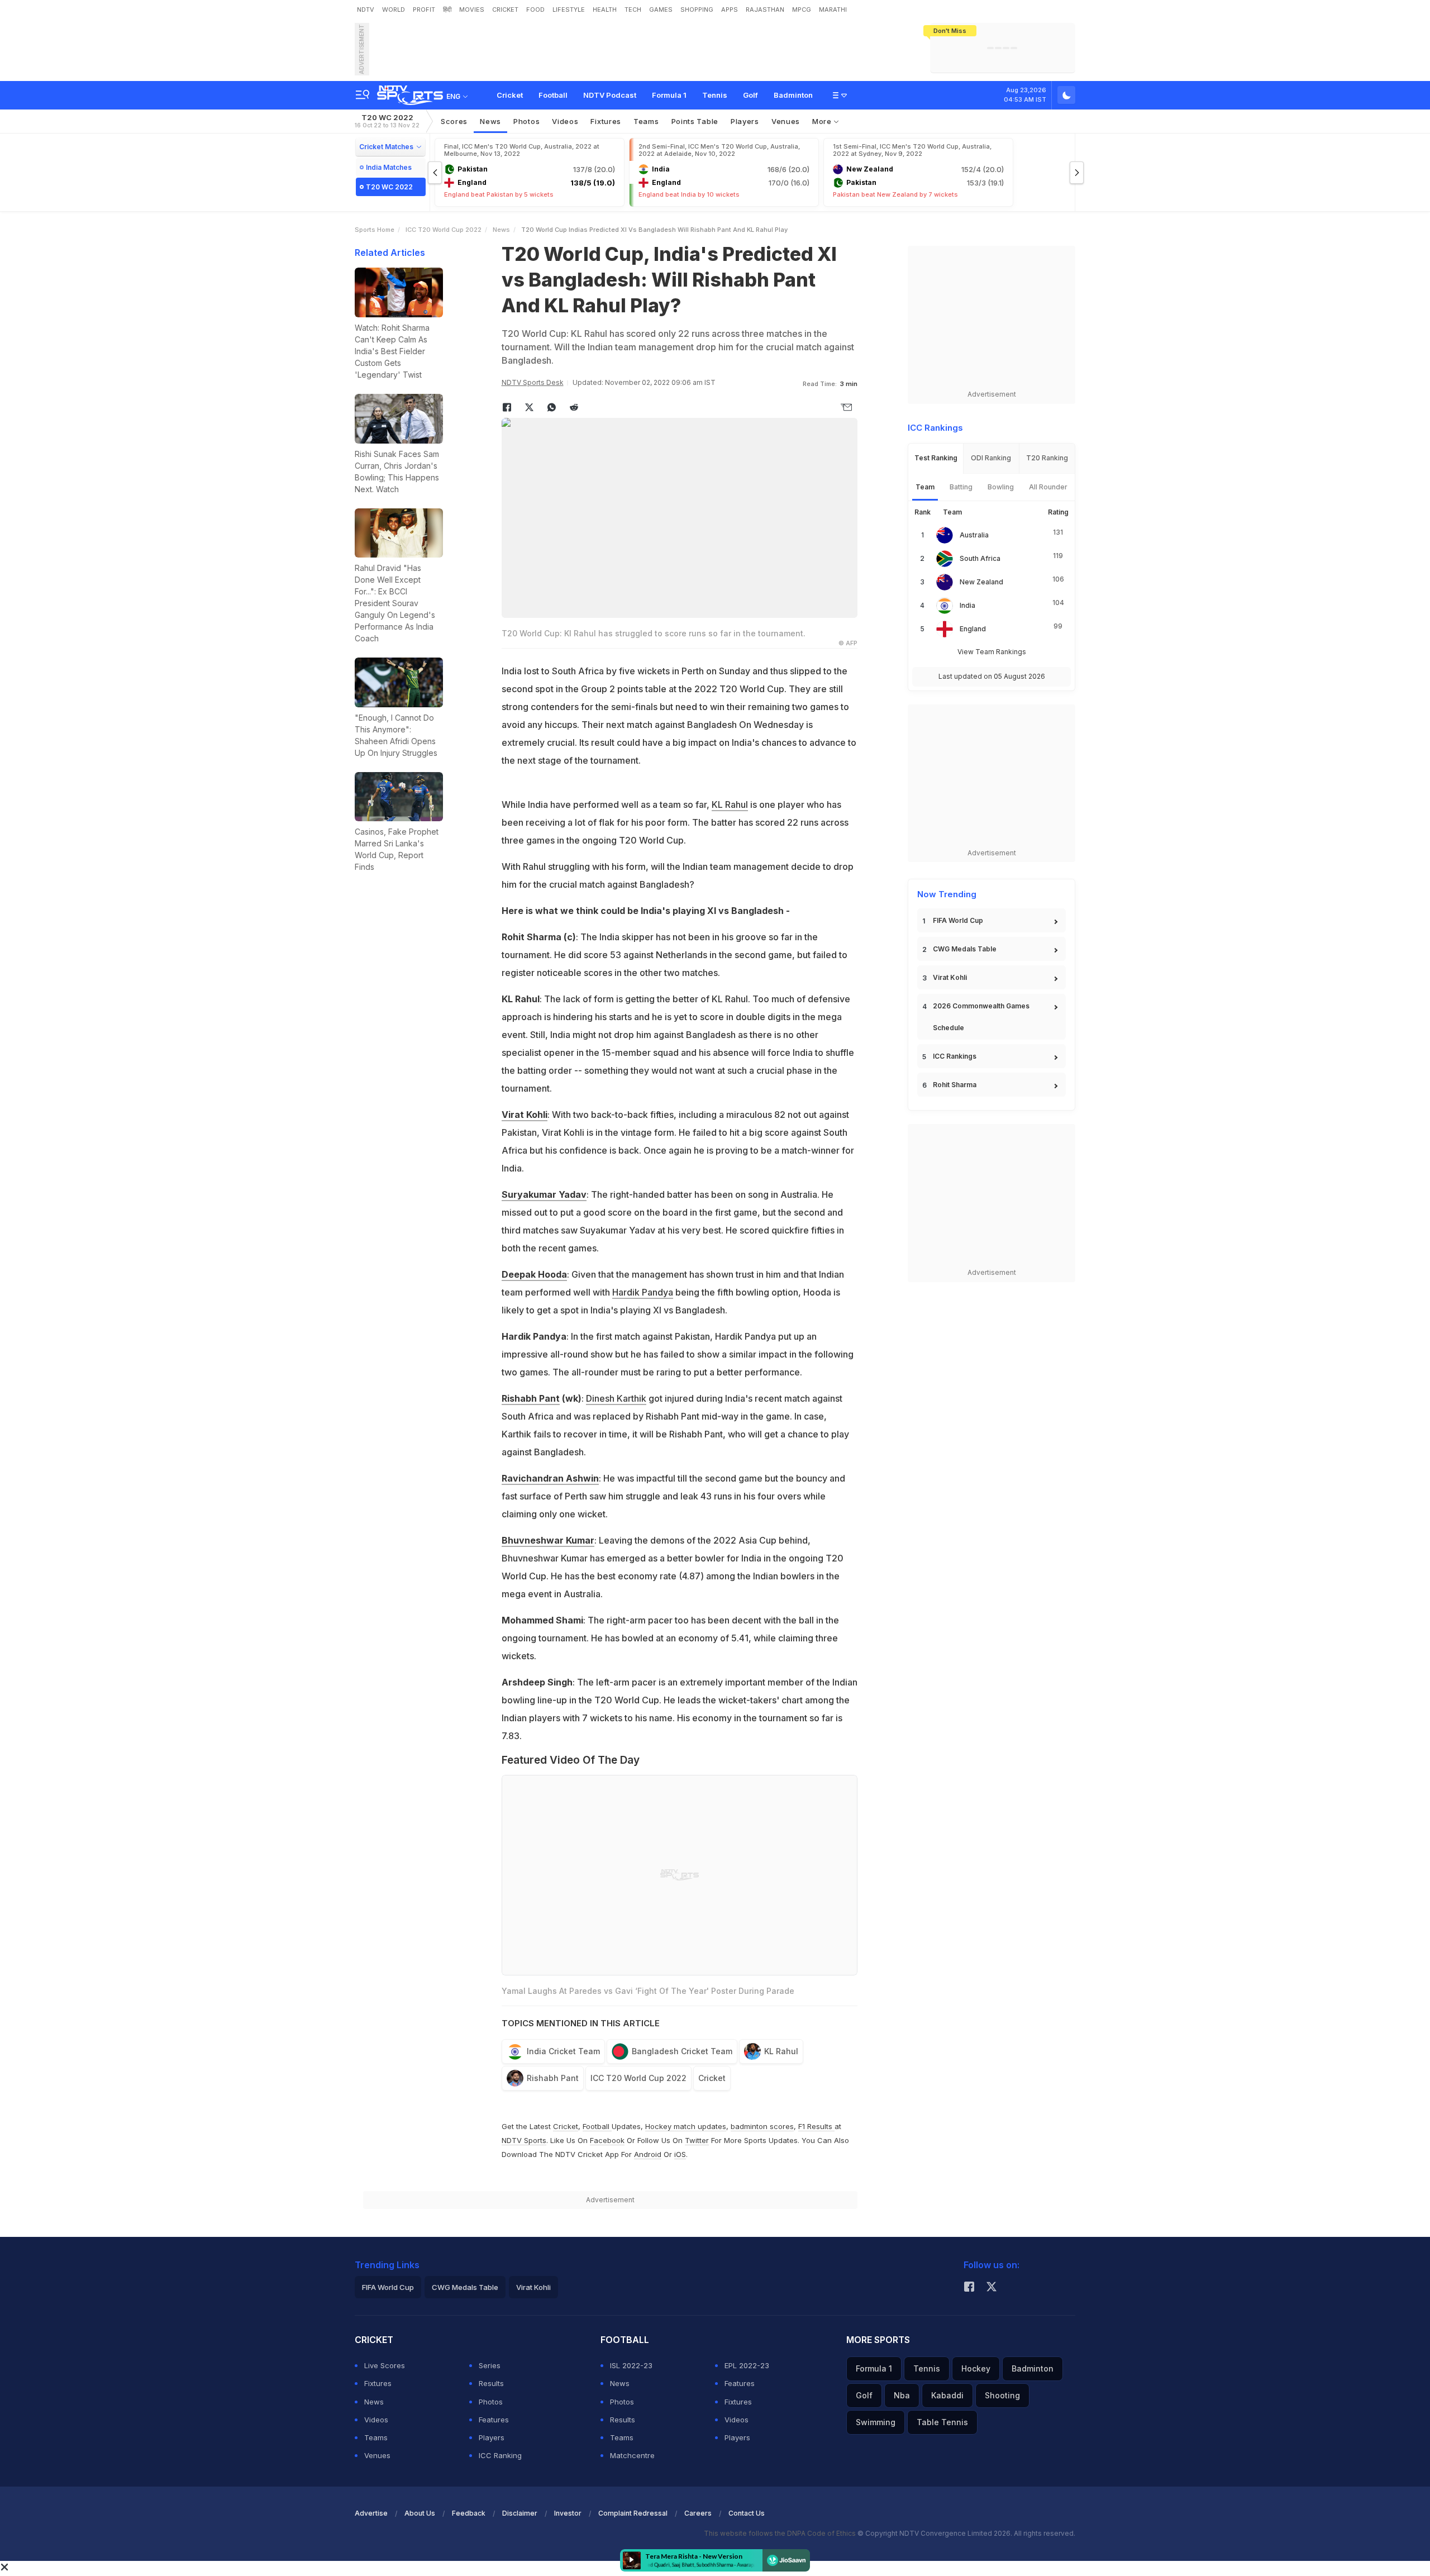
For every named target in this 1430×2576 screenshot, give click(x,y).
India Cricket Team (563, 2051)
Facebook (607, 2140)
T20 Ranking (1047, 458)
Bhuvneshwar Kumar (548, 1540)
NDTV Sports (524, 2140)
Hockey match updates (686, 2126)
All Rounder (1048, 487)
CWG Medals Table (965, 949)
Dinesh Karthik (616, 1398)
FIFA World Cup (958, 920)
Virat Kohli (525, 1115)
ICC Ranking (500, 2455)
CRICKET (505, 9)
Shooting (1002, 2395)
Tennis (715, 95)
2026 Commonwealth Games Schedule (981, 1017)
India (967, 605)
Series (490, 2365)
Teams (376, 2437)
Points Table (695, 121)
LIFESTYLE (569, 9)
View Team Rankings (992, 652)
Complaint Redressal (633, 2513)
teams (646, 121)
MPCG (802, 9)
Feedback (469, 2513)
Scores (454, 121)
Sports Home (375, 230)
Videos (565, 121)
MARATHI (833, 9)
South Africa (980, 558)
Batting (961, 487)
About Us (420, 2513)
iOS (680, 2154)
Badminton (793, 95)
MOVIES (472, 9)
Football (553, 95)
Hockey (976, 2368)
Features (494, 2420)
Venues (786, 121)
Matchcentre (632, 2455)
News (490, 121)
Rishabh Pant (531, 1398)
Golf (750, 95)
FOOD (535, 9)
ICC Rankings (955, 1056)
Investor (568, 2513)
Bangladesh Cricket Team (682, 2051)
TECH (633, 9)
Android (648, 2154)
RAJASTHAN (765, 9)
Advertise (371, 2513)
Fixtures (606, 121)
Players (492, 2437)
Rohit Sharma (955, 1085)
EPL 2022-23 (747, 2365)
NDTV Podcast (610, 95)
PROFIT (424, 9)
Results (491, 2383)
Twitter (697, 2140)
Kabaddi (947, 2395)
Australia (974, 535)
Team (925, 487)
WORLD (394, 9)
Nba (902, 2395)
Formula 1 (669, 95)
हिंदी (447, 9)
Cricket (510, 95)
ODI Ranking (991, 458)
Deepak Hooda (534, 1274)
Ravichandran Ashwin (550, 1478)
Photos (526, 121)
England (973, 629)
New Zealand (981, 582)
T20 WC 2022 (387, 121)
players (745, 121)
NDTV (366, 9)
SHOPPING (697, 9)
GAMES (661, 9)
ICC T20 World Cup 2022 (444, 230)
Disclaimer (520, 2513)
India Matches (389, 167)
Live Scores (385, 2365)
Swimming (876, 2422)
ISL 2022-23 (631, 2365)
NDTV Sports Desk (533, 382)
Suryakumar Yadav (544, 1194)
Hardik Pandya (643, 1292)
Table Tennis (942, 2422)
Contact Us (747, 2513)
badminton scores (762, 2126)
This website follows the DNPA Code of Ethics (781, 2533)
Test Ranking (936, 458)
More (823, 121)
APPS (730, 9)
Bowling (1001, 487)
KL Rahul (730, 804)
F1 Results (816, 2126)
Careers (698, 2513)
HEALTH (605, 9)
